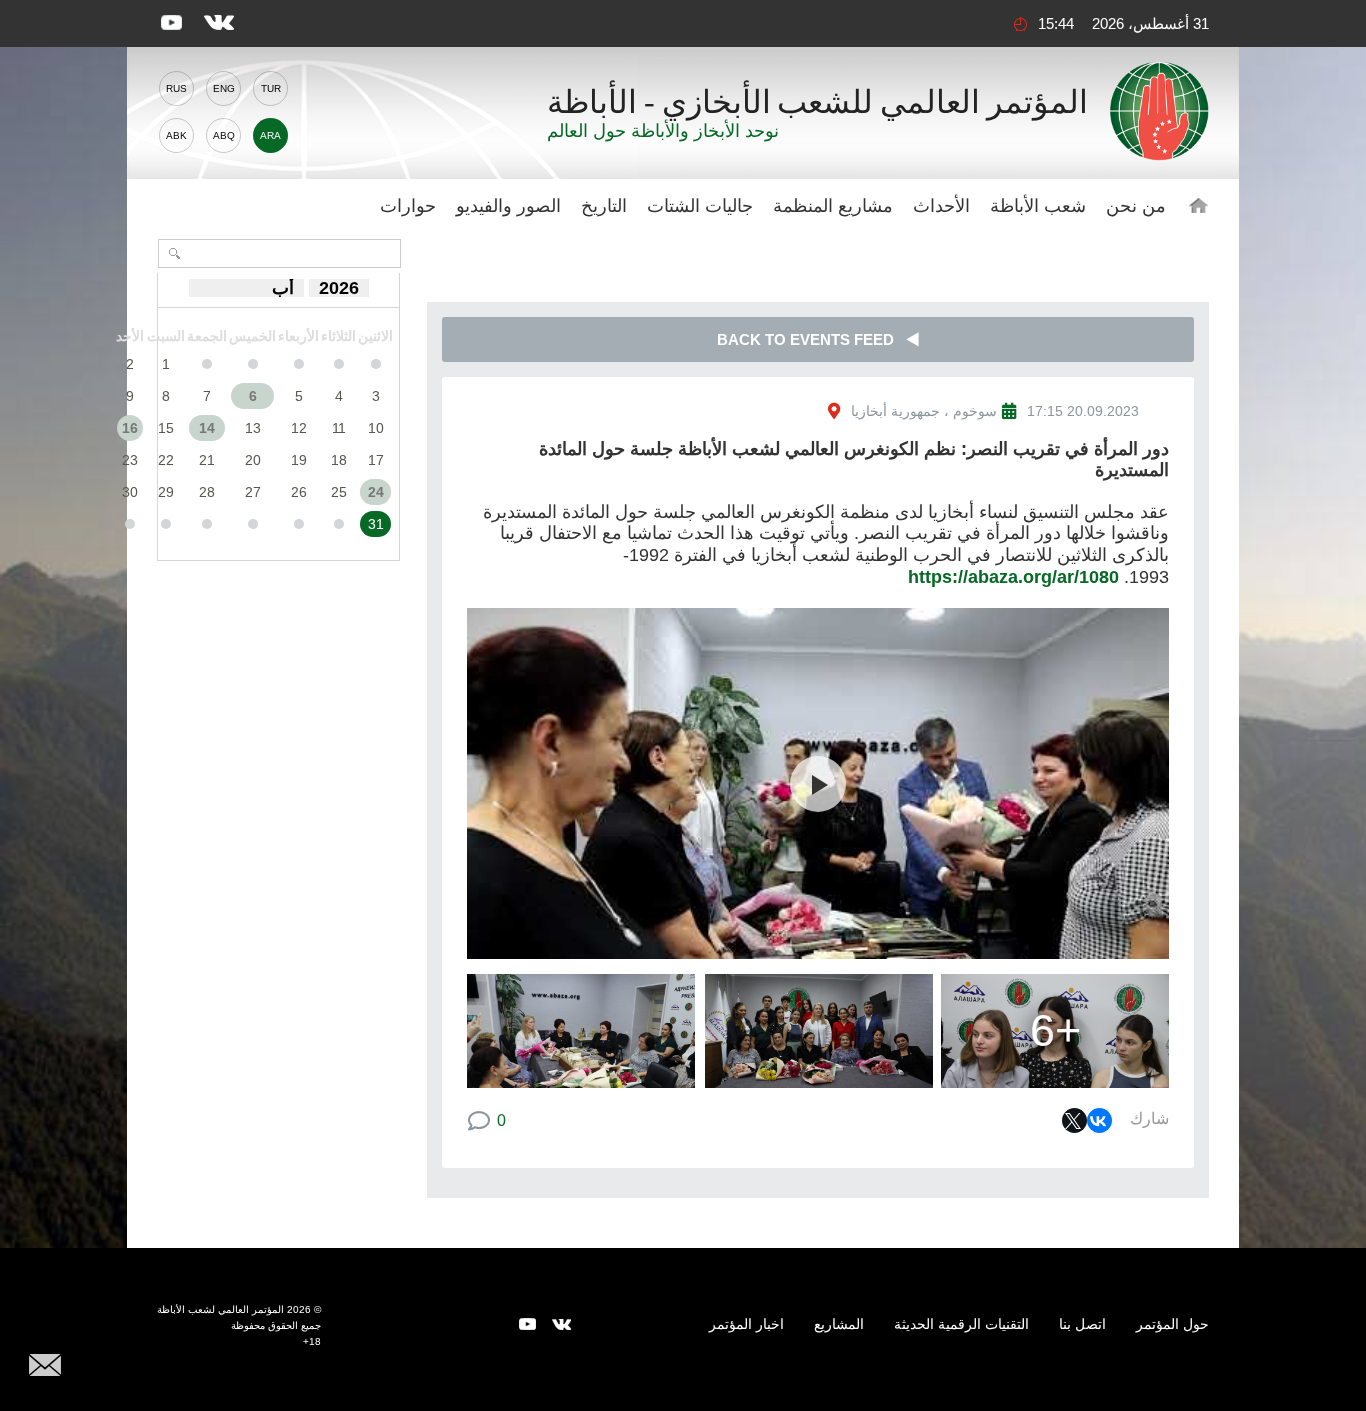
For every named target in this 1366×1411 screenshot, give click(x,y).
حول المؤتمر (1172, 1324)
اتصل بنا (1082, 1324)
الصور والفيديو (508, 206)
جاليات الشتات (700, 206)
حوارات (408, 206)
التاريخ (604, 206)
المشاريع (839, 1324)
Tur (271, 88)
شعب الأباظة (1038, 206)
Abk (176, 135)
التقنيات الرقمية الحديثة (961, 1324)
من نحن (1136, 206)
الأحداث (941, 206)
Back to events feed (811, 339)
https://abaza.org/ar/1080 (1013, 577)
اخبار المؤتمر (746, 1324)
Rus (176, 88)
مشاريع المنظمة (833, 206)
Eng (224, 88)
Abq (224, 135)
